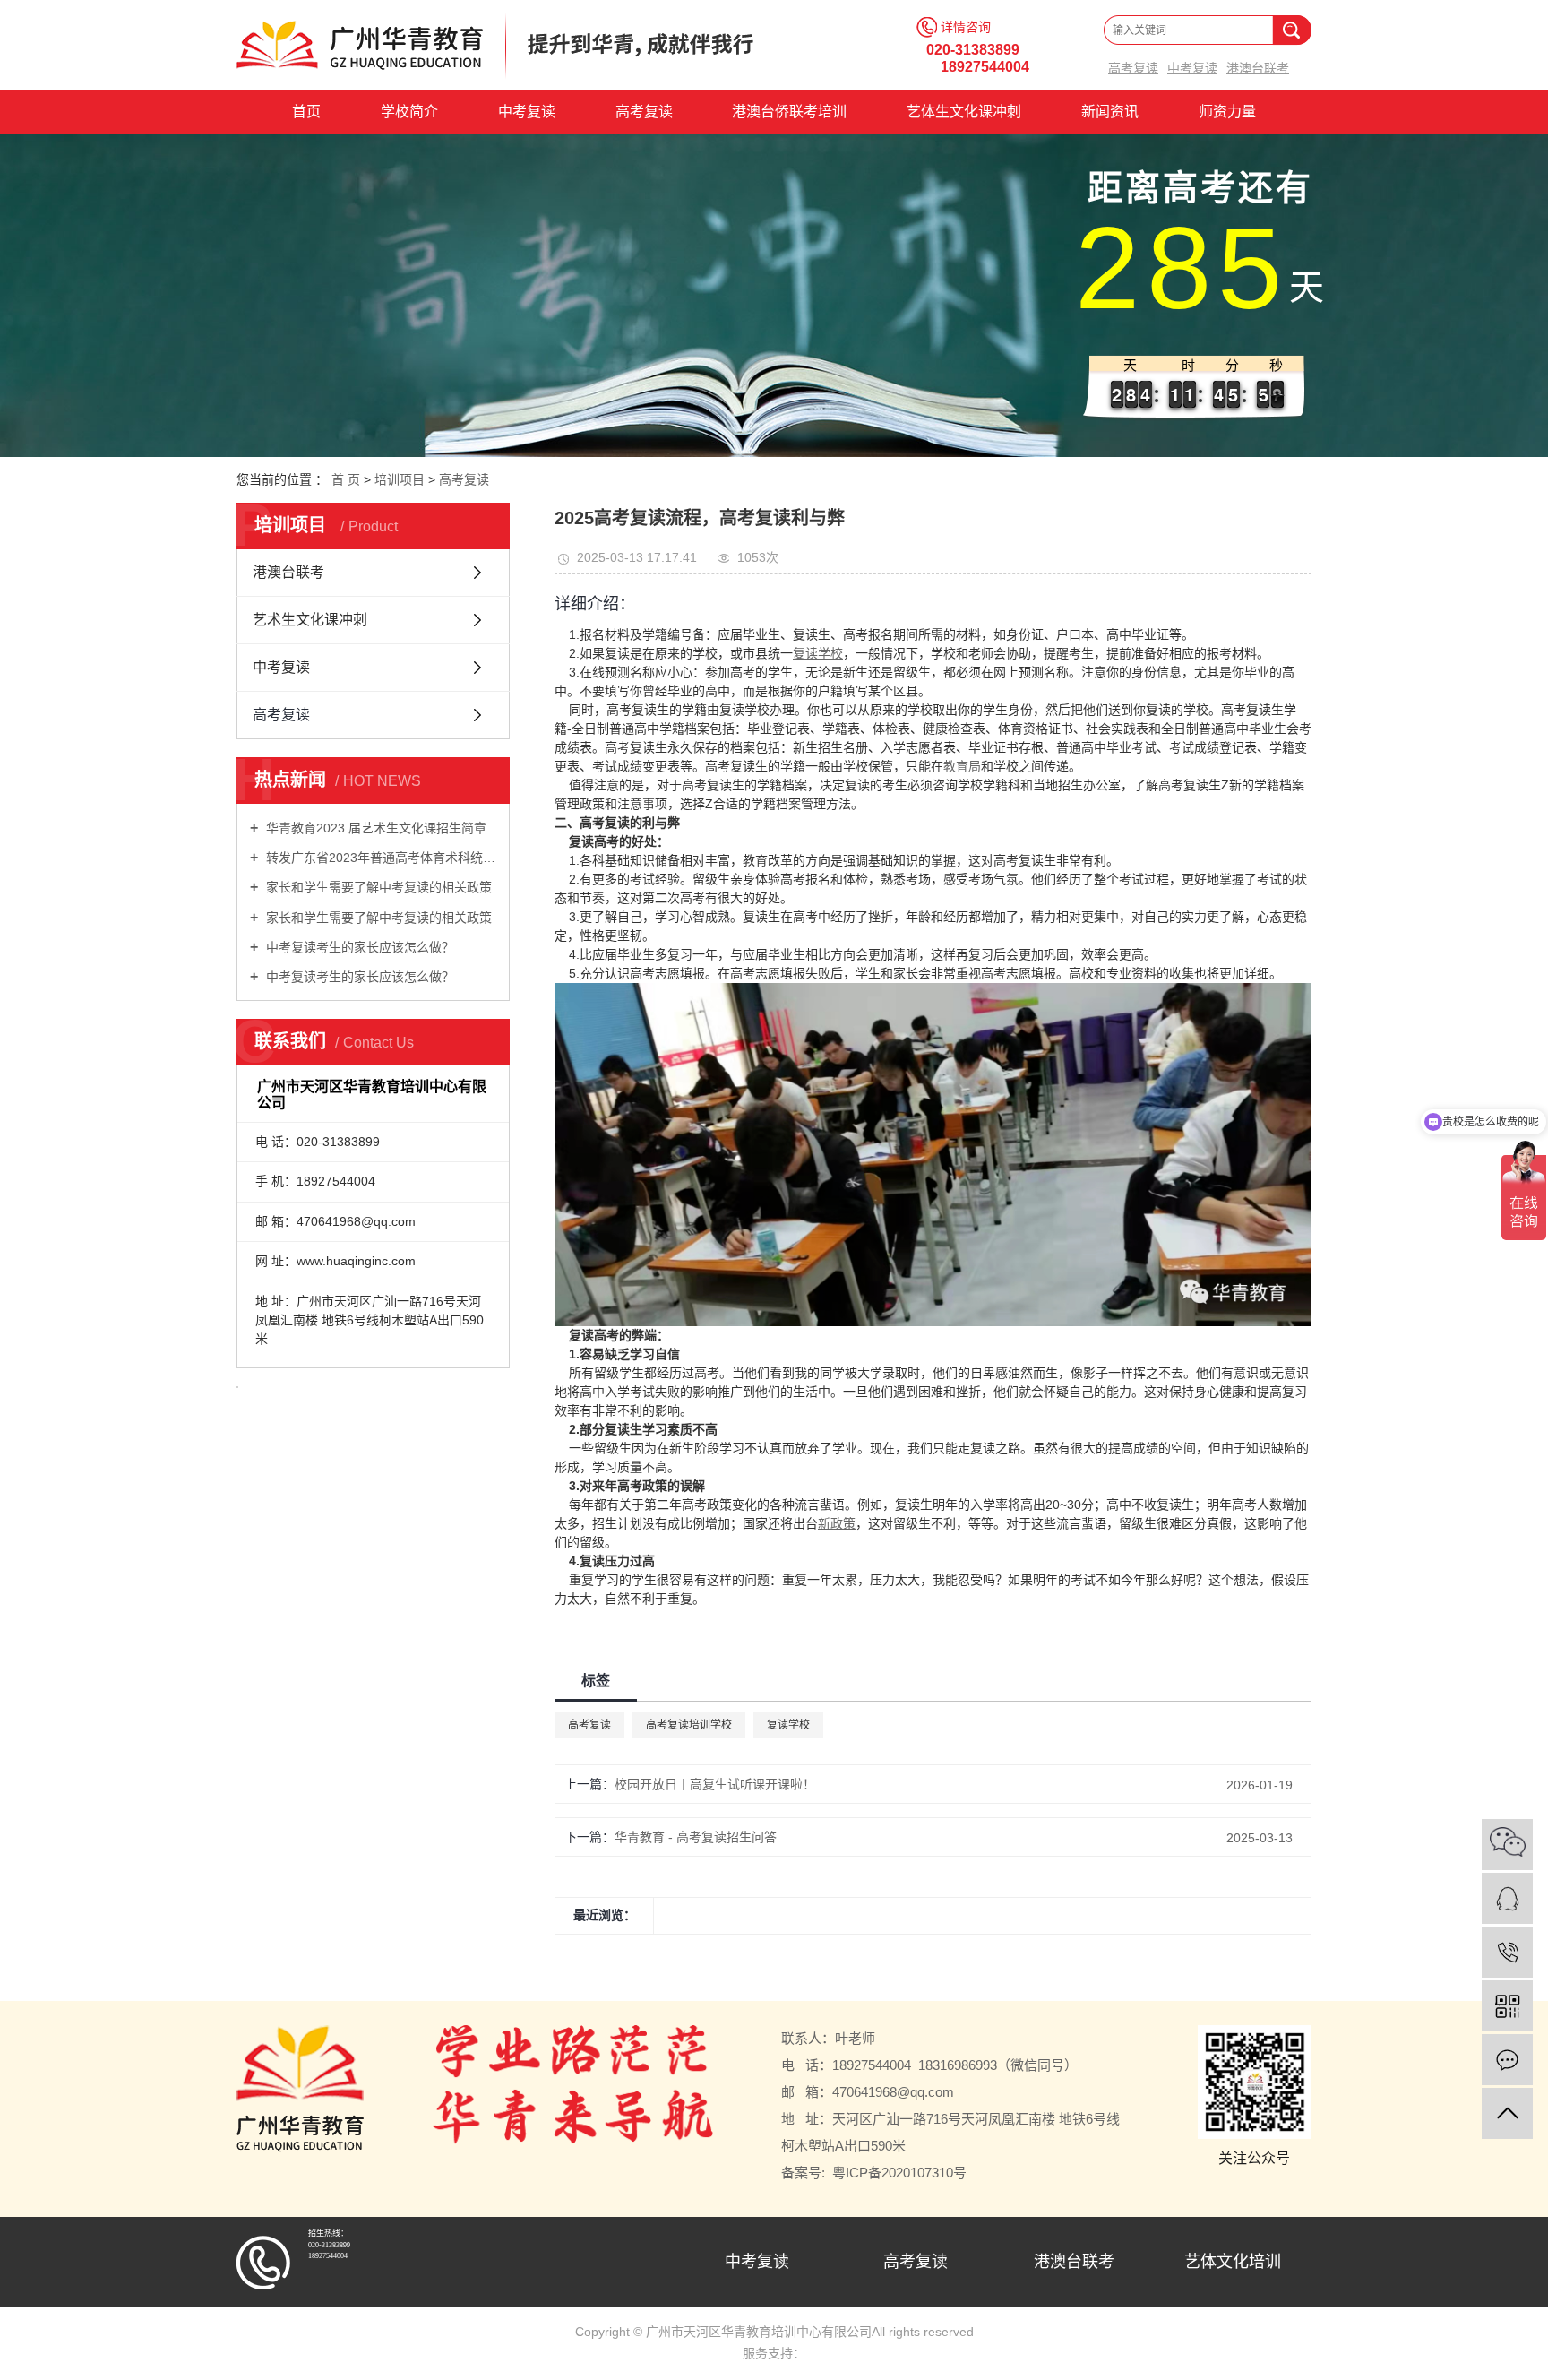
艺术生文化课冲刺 (310, 620)
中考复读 (1192, 69)
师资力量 (1227, 112)
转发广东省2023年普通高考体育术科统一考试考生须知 (379, 858)
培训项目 (400, 479)
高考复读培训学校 (689, 1725)
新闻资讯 (1110, 112)
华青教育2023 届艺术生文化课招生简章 (374, 828)
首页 (306, 112)
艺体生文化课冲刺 (964, 112)
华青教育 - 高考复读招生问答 (696, 1837)
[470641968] (1507, 1898)
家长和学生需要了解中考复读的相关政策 (377, 887)
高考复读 (1133, 69)
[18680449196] (1507, 1952)
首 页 (346, 479)
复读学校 (788, 1725)
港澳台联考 (1258, 69)
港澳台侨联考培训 (789, 112)
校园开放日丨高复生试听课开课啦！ (715, 1784)
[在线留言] (1507, 2060)
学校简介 (409, 112)
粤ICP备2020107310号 (899, 2173)
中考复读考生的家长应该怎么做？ (358, 947)
